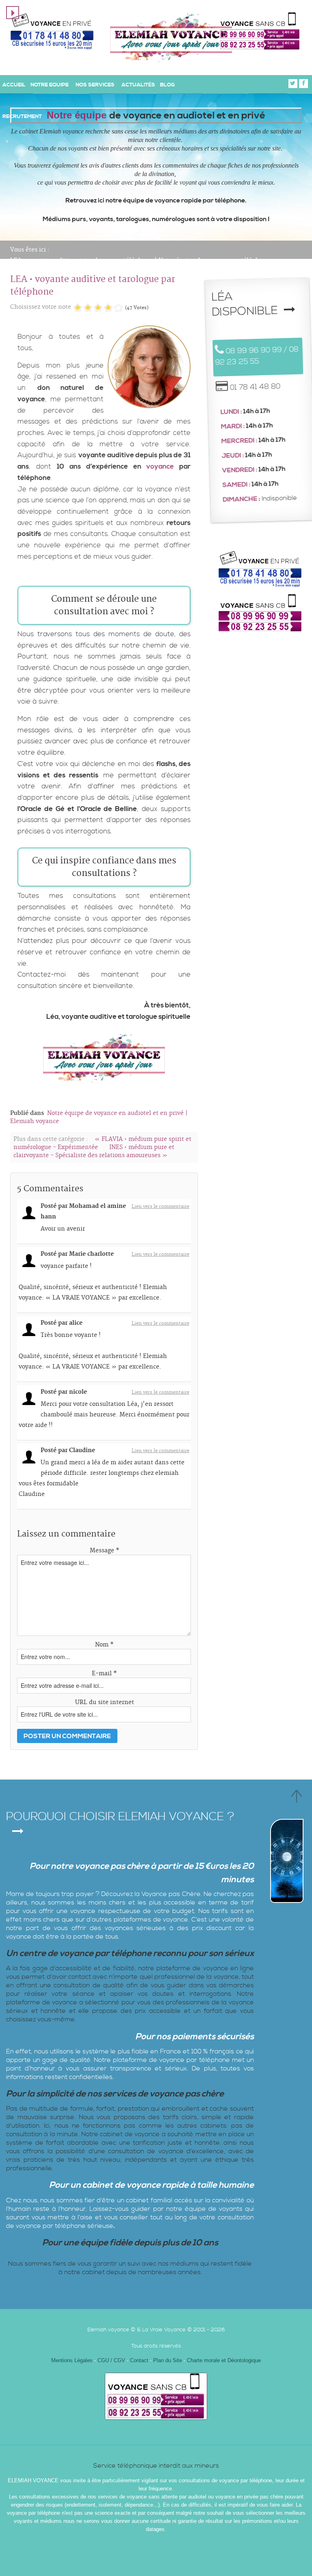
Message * (105, 1551)
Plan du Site (168, 2360)
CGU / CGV (112, 2360)
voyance (160, 467)
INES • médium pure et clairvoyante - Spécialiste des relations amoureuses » (94, 1151)
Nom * (104, 1645)
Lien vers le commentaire (160, 1207)
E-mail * (104, 1674)
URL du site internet (105, 1702)
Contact (139, 2360)
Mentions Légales (73, 2360)
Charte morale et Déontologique (224, 2360)
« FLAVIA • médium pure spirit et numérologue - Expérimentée (102, 1143)
